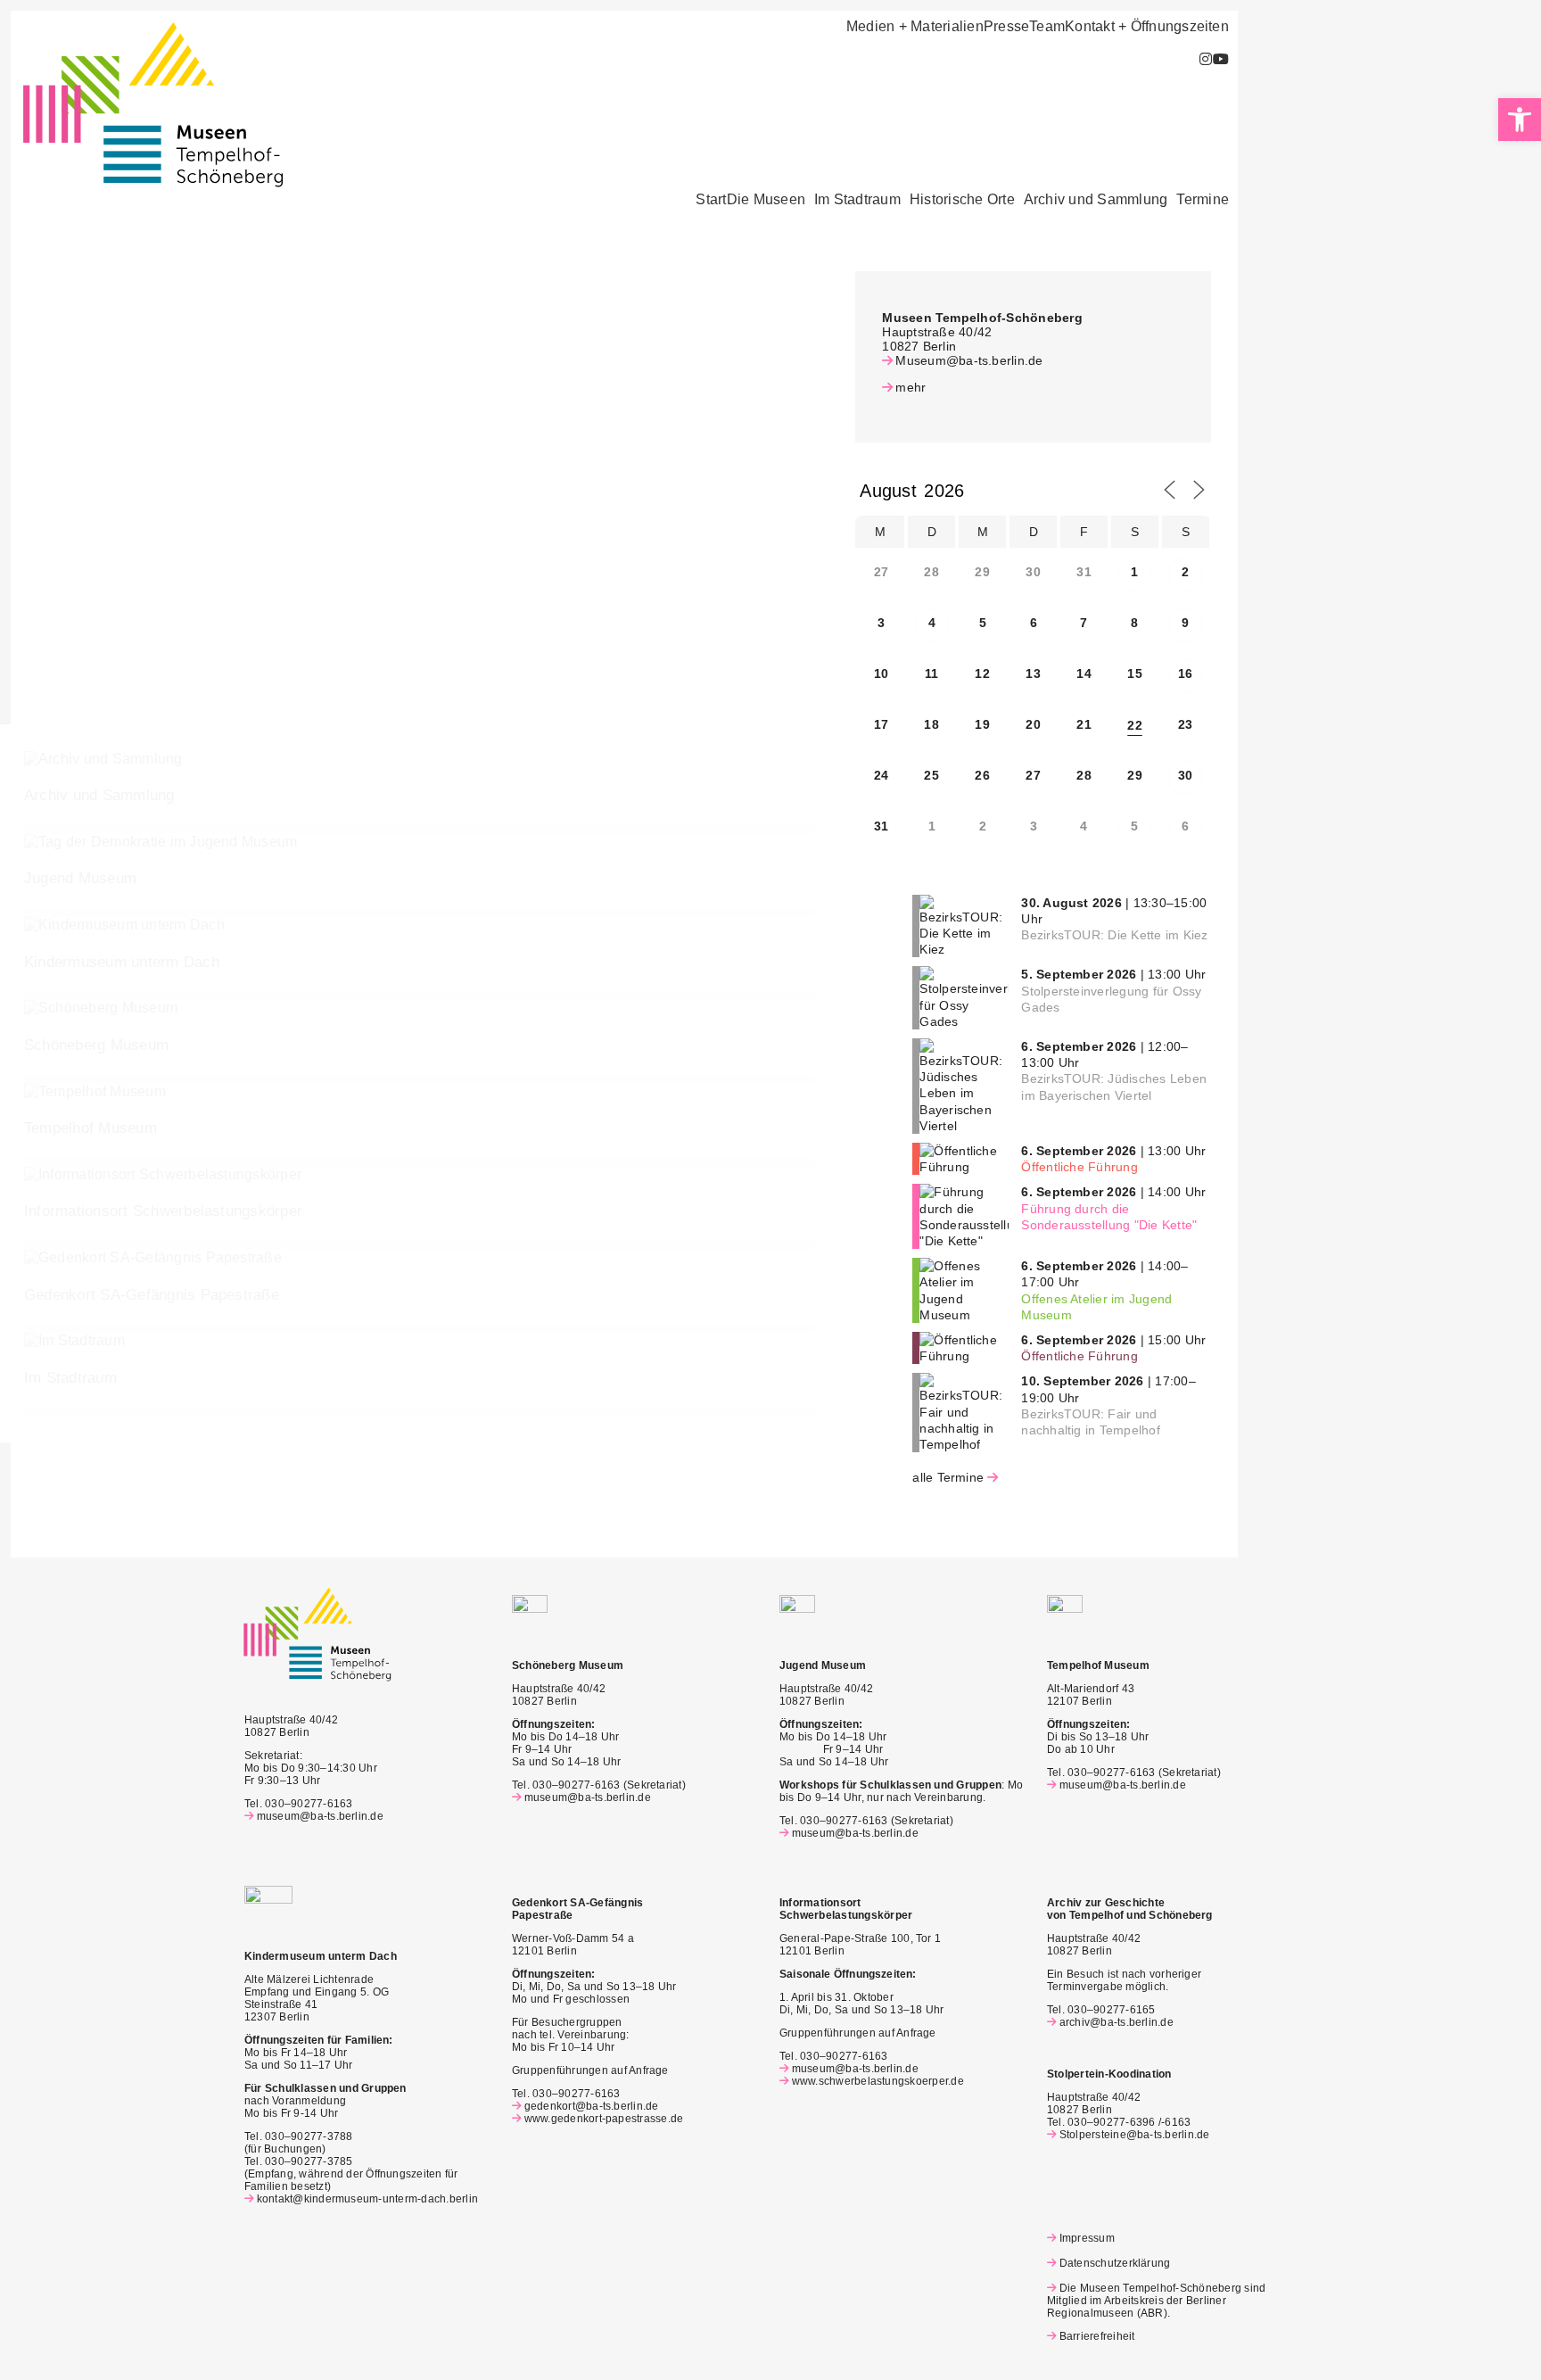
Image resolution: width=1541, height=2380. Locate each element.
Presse (1006, 27)
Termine (1203, 200)
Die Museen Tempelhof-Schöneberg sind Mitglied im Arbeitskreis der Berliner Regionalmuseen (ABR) (1156, 2301)
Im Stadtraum (857, 200)
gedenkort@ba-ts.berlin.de (592, 2106)
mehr (911, 387)
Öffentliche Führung (1080, 1167)
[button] (770, 200)
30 (1185, 775)
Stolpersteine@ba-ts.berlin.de (1135, 2135)
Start (711, 200)
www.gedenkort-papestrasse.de (604, 2119)
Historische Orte (962, 200)
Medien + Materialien (915, 27)
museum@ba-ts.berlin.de (320, 1816)
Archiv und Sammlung (1096, 200)
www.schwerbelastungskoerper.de (878, 2081)
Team (1047, 27)
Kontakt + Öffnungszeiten (1147, 27)
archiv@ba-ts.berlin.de (1117, 2022)
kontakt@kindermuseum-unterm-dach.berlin (367, 2199)
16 (1185, 674)
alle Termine (948, 1477)
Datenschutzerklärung (1115, 2263)
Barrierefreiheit (1097, 2336)
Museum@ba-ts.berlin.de (969, 360)
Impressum (1087, 2238)
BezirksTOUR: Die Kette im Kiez (1114, 935)
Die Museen (766, 200)
